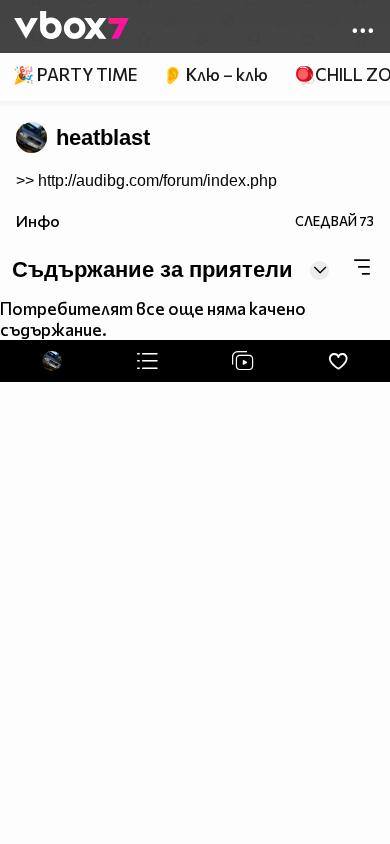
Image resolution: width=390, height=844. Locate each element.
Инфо (38, 220)
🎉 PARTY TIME (75, 74)
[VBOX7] (71, 27)
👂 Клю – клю (215, 74)
